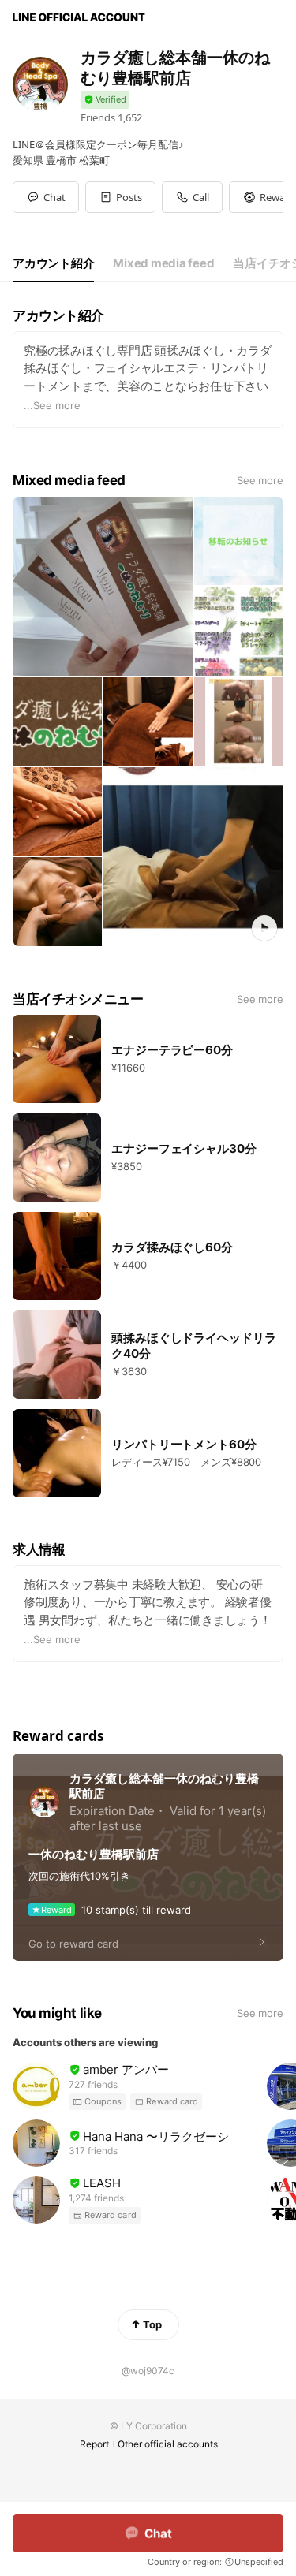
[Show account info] (105, 100)
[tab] (53, 263)
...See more (52, 405)
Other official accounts (168, 2444)
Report (94, 2444)
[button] (120, 197)
